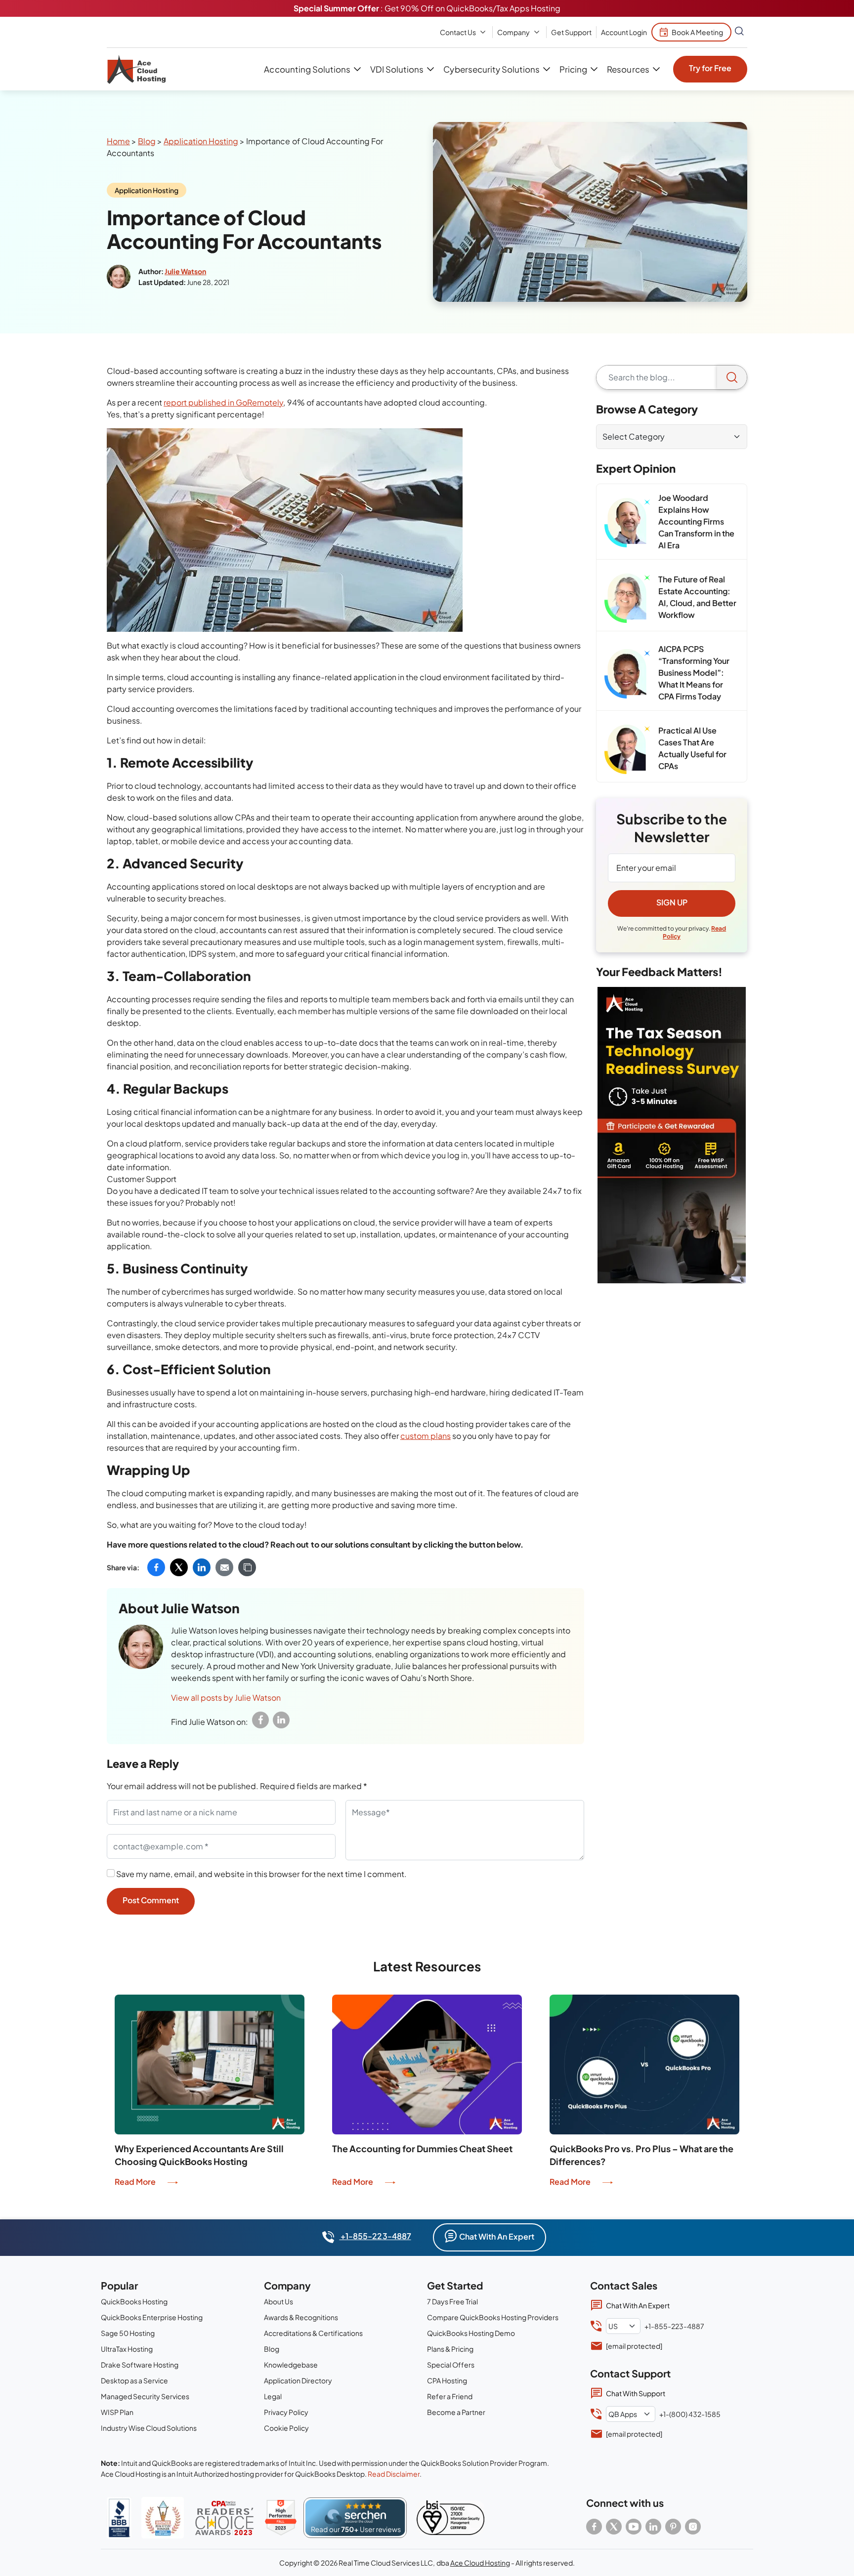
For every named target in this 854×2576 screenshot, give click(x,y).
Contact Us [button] (458, 32)
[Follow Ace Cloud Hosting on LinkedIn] (653, 2527)
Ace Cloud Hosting (480, 2563)
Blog (147, 141)
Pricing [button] (573, 69)
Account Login (624, 32)
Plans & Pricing (450, 2349)
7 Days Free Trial (452, 2301)
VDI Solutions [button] (397, 69)
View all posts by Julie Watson (226, 1697)
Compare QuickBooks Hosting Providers (493, 2317)
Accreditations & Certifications (313, 2333)
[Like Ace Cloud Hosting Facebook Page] (594, 2527)
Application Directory (298, 2380)
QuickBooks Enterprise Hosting (152, 2317)
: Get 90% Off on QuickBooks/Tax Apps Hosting (427, 8)
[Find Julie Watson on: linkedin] (281, 1720)
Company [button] (513, 32)
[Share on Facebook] (156, 1567)
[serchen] (355, 2518)
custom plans (426, 1436)
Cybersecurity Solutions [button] (491, 69)
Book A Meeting (697, 32)
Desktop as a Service (134, 2380)
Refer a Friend (450, 2396)
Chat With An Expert (497, 2236)
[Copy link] (247, 1567)
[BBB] (119, 2518)
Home (118, 141)
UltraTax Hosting (127, 2349)
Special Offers (451, 2365)
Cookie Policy (286, 2428)
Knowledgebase (291, 2365)
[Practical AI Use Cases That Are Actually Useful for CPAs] (627, 749)
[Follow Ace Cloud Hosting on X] (614, 2527)
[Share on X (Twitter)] (179, 1567)
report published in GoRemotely (223, 402)
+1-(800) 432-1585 (690, 2414)
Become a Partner (456, 2412)
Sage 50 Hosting (128, 2333)
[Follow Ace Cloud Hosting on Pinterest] (673, 2527)
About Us (278, 2301)
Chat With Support (636, 2393)
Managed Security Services (145, 2396)
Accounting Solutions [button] (307, 69)
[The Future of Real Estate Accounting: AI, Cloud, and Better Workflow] (627, 598)
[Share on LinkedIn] (202, 1567)
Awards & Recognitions (301, 2317)
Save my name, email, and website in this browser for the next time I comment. (261, 1874)
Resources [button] (628, 69)
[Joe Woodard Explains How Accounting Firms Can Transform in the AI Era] (627, 523)
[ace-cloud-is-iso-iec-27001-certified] (450, 2518)
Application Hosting (201, 141)
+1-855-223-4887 (375, 2236)
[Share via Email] (224, 1567)
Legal (273, 2396)
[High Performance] (281, 2518)
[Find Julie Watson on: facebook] (260, 1720)
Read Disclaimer (394, 2474)
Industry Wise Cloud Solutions (149, 2428)
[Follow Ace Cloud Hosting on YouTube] (634, 2527)
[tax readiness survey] (672, 1135)
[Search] (732, 377)
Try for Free (710, 68)
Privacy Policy (286, 2412)
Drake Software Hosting (140, 2365)
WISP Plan (117, 2412)
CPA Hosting (447, 2380)
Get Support (571, 32)
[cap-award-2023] (224, 2518)
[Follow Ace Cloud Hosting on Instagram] (693, 2527)
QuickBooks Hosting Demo (471, 2333)
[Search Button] (739, 32)
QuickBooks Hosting (134, 2301)
